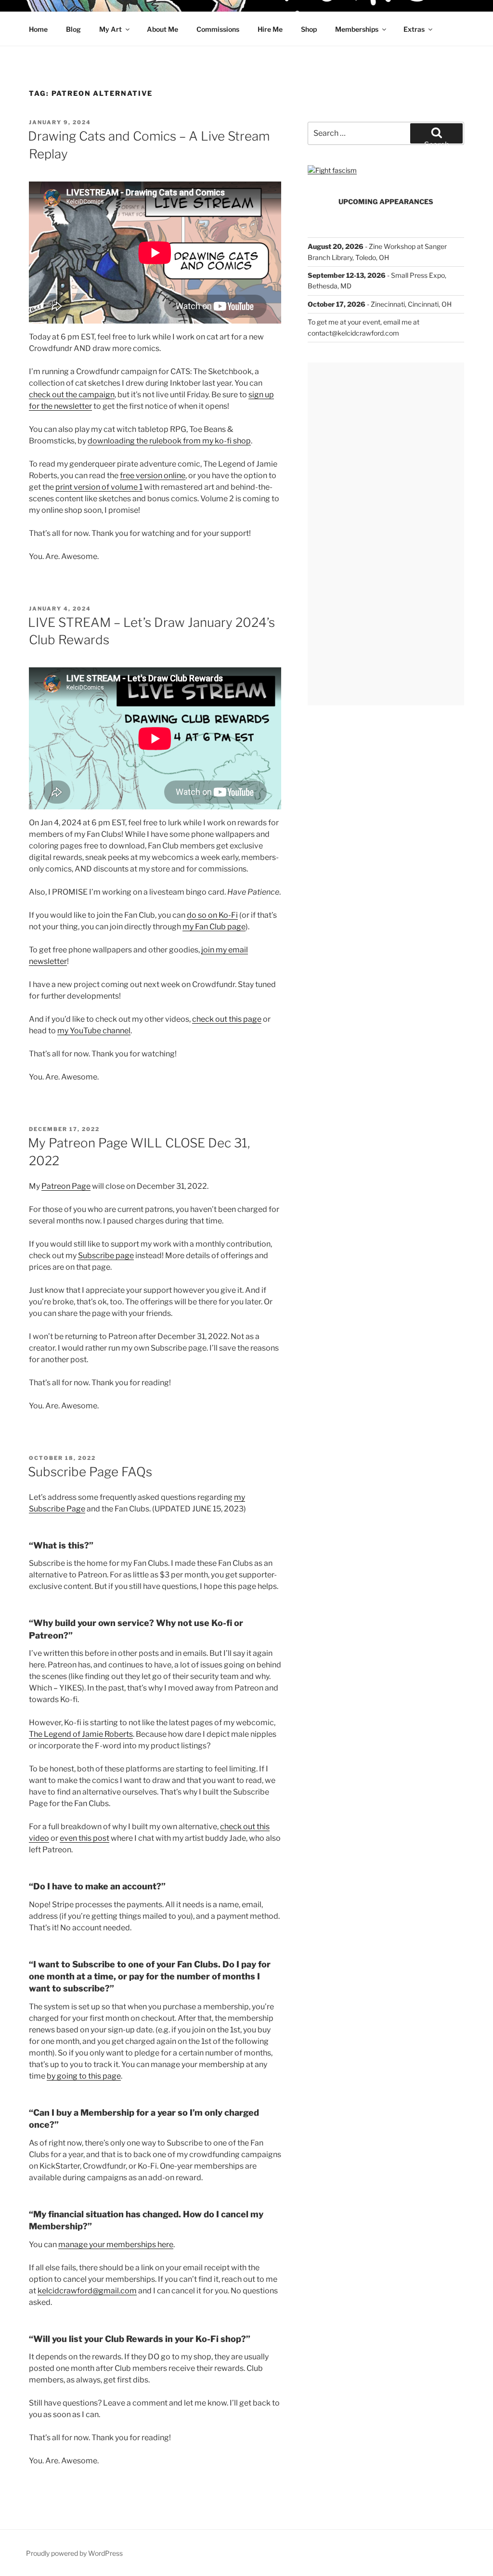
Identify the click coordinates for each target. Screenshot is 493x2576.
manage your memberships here (116, 2244)
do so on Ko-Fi (212, 915)
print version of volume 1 (99, 487)
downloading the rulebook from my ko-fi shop (169, 441)
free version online (153, 475)
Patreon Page (66, 1186)
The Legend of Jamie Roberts (81, 1734)
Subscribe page (106, 1255)
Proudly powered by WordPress (74, 2553)
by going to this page (84, 2076)
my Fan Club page (214, 927)
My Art (110, 29)
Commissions (218, 29)
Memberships (357, 29)
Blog (73, 29)
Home (38, 29)
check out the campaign (72, 395)
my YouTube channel (94, 1031)
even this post (84, 1838)
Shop (309, 29)
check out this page (227, 1019)
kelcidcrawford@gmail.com (87, 2291)
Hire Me (270, 29)
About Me (162, 29)
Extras (414, 29)
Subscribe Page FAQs (90, 1472)
